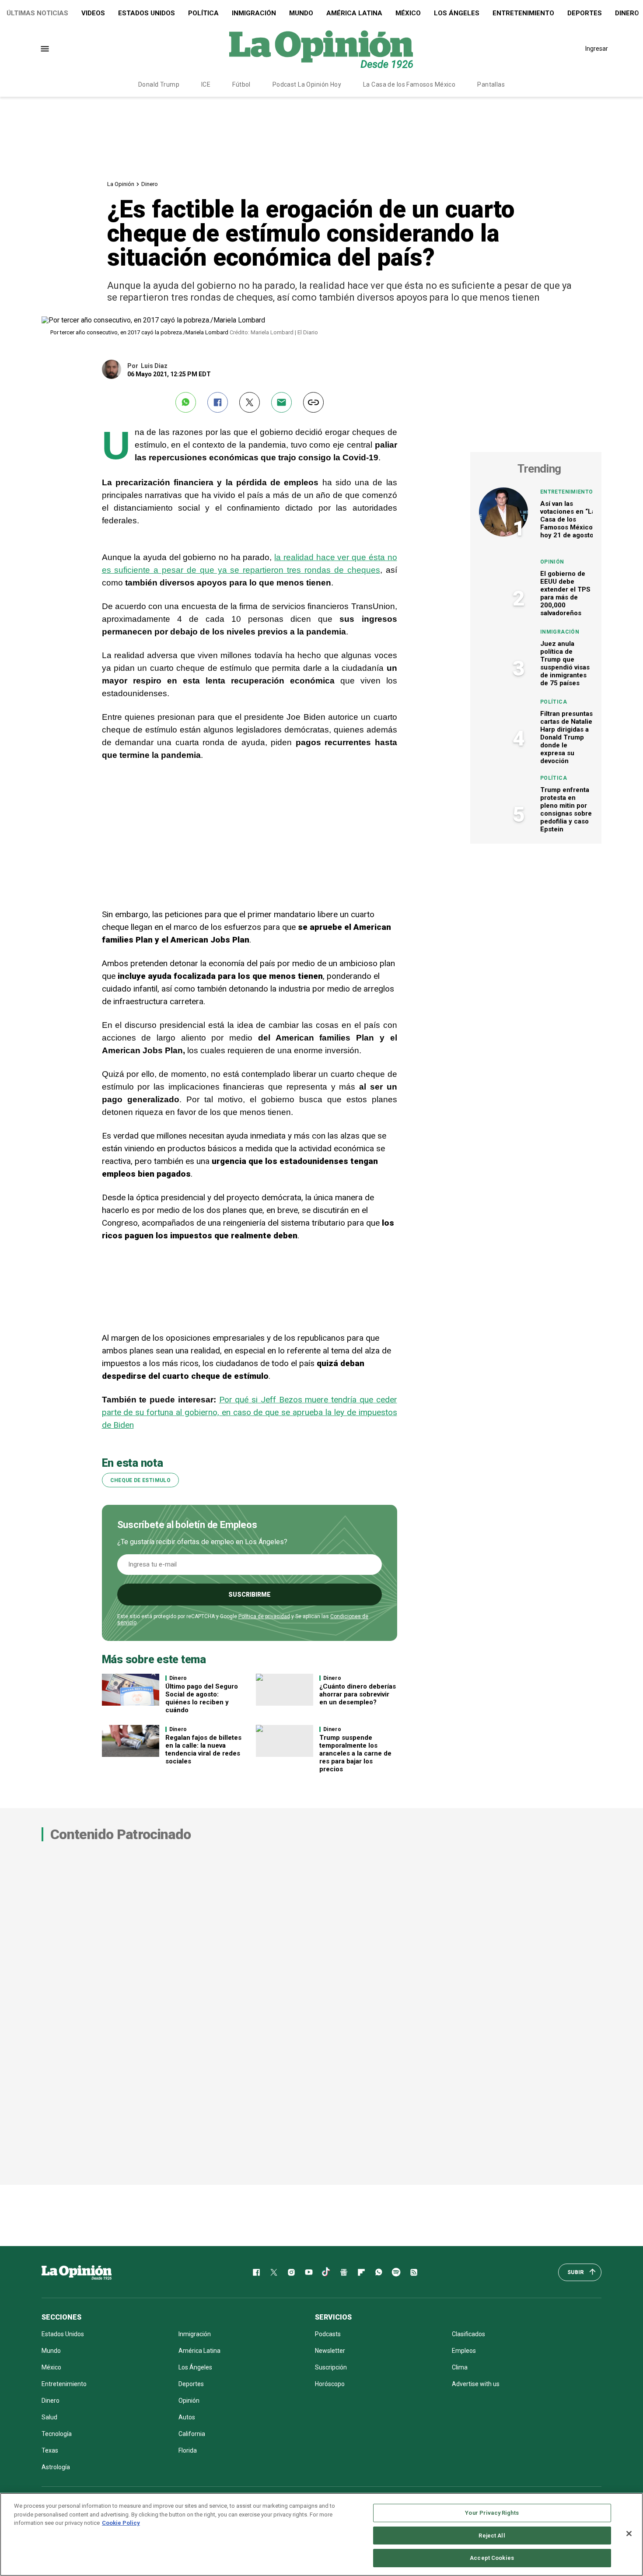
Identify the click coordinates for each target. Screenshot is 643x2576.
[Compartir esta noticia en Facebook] (218, 402)
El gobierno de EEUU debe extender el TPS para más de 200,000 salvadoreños (565, 593)
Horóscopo (330, 2384)
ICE (206, 84)
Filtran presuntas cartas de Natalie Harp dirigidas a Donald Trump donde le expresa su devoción (566, 737)
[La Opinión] (321, 49)
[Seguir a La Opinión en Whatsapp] (379, 2272)
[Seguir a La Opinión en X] (274, 2272)
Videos (93, 13)
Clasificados (468, 2334)
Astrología (56, 2467)
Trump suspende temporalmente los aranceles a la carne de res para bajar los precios (355, 1753)
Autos (187, 2417)
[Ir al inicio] (77, 2272)
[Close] (629, 2534)
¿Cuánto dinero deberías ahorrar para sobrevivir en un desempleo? (358, 1694)
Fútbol (241, 84)
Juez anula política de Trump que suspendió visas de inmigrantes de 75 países (565, 663)
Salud (49, 2417)
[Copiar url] (313, 402)
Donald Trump (159, 84)
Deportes (585, 13)
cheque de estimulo (140, 1480)
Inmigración (254, 13)
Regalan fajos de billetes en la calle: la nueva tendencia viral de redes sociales (203, 1749)
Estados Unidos (147, 13)
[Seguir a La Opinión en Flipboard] (361, 2272)
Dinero (150, 184)
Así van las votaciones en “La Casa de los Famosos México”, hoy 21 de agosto (568, 519)
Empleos (464, 2351)
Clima (460, 2367)
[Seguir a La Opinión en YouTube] (309, 2272)
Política (203, 13)
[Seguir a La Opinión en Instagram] (291, 2272)
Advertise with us (476, 2384)
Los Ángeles (457, 13)
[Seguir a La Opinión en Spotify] (396, 2272)
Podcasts (328, 2334)
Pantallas (491, 84)
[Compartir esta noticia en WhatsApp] (186, 402)
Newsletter (330, 2351)
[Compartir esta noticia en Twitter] (250, 402)
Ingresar (597, 49)
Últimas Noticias (37, 13)
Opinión (552, 562)
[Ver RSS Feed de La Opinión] (414, 2272)
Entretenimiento (523, 13)
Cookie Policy (121, 2523)
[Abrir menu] (45, 49)
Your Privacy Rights (492, 2513)
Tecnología (57, 2434)
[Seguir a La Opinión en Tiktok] (326, 2272)
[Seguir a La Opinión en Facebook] (256, 2272)
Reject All (492, 2536)
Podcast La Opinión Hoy (307, 84)
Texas (50, 2450)
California (192, 2434)
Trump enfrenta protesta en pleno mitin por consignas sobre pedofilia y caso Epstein (566, 810)
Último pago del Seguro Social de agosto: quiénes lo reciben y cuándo (202, 1698)
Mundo (301, 13)
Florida (188, 2450)
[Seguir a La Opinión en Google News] (344, 2272)
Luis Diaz (154, 366)
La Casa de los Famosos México (409, 84)
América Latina (354, 13)
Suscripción (331, 2367)
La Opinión (121, 184)
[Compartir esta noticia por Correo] (281, 402)
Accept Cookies (492, 2558)
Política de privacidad (264, 1616)
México (408, 13)
